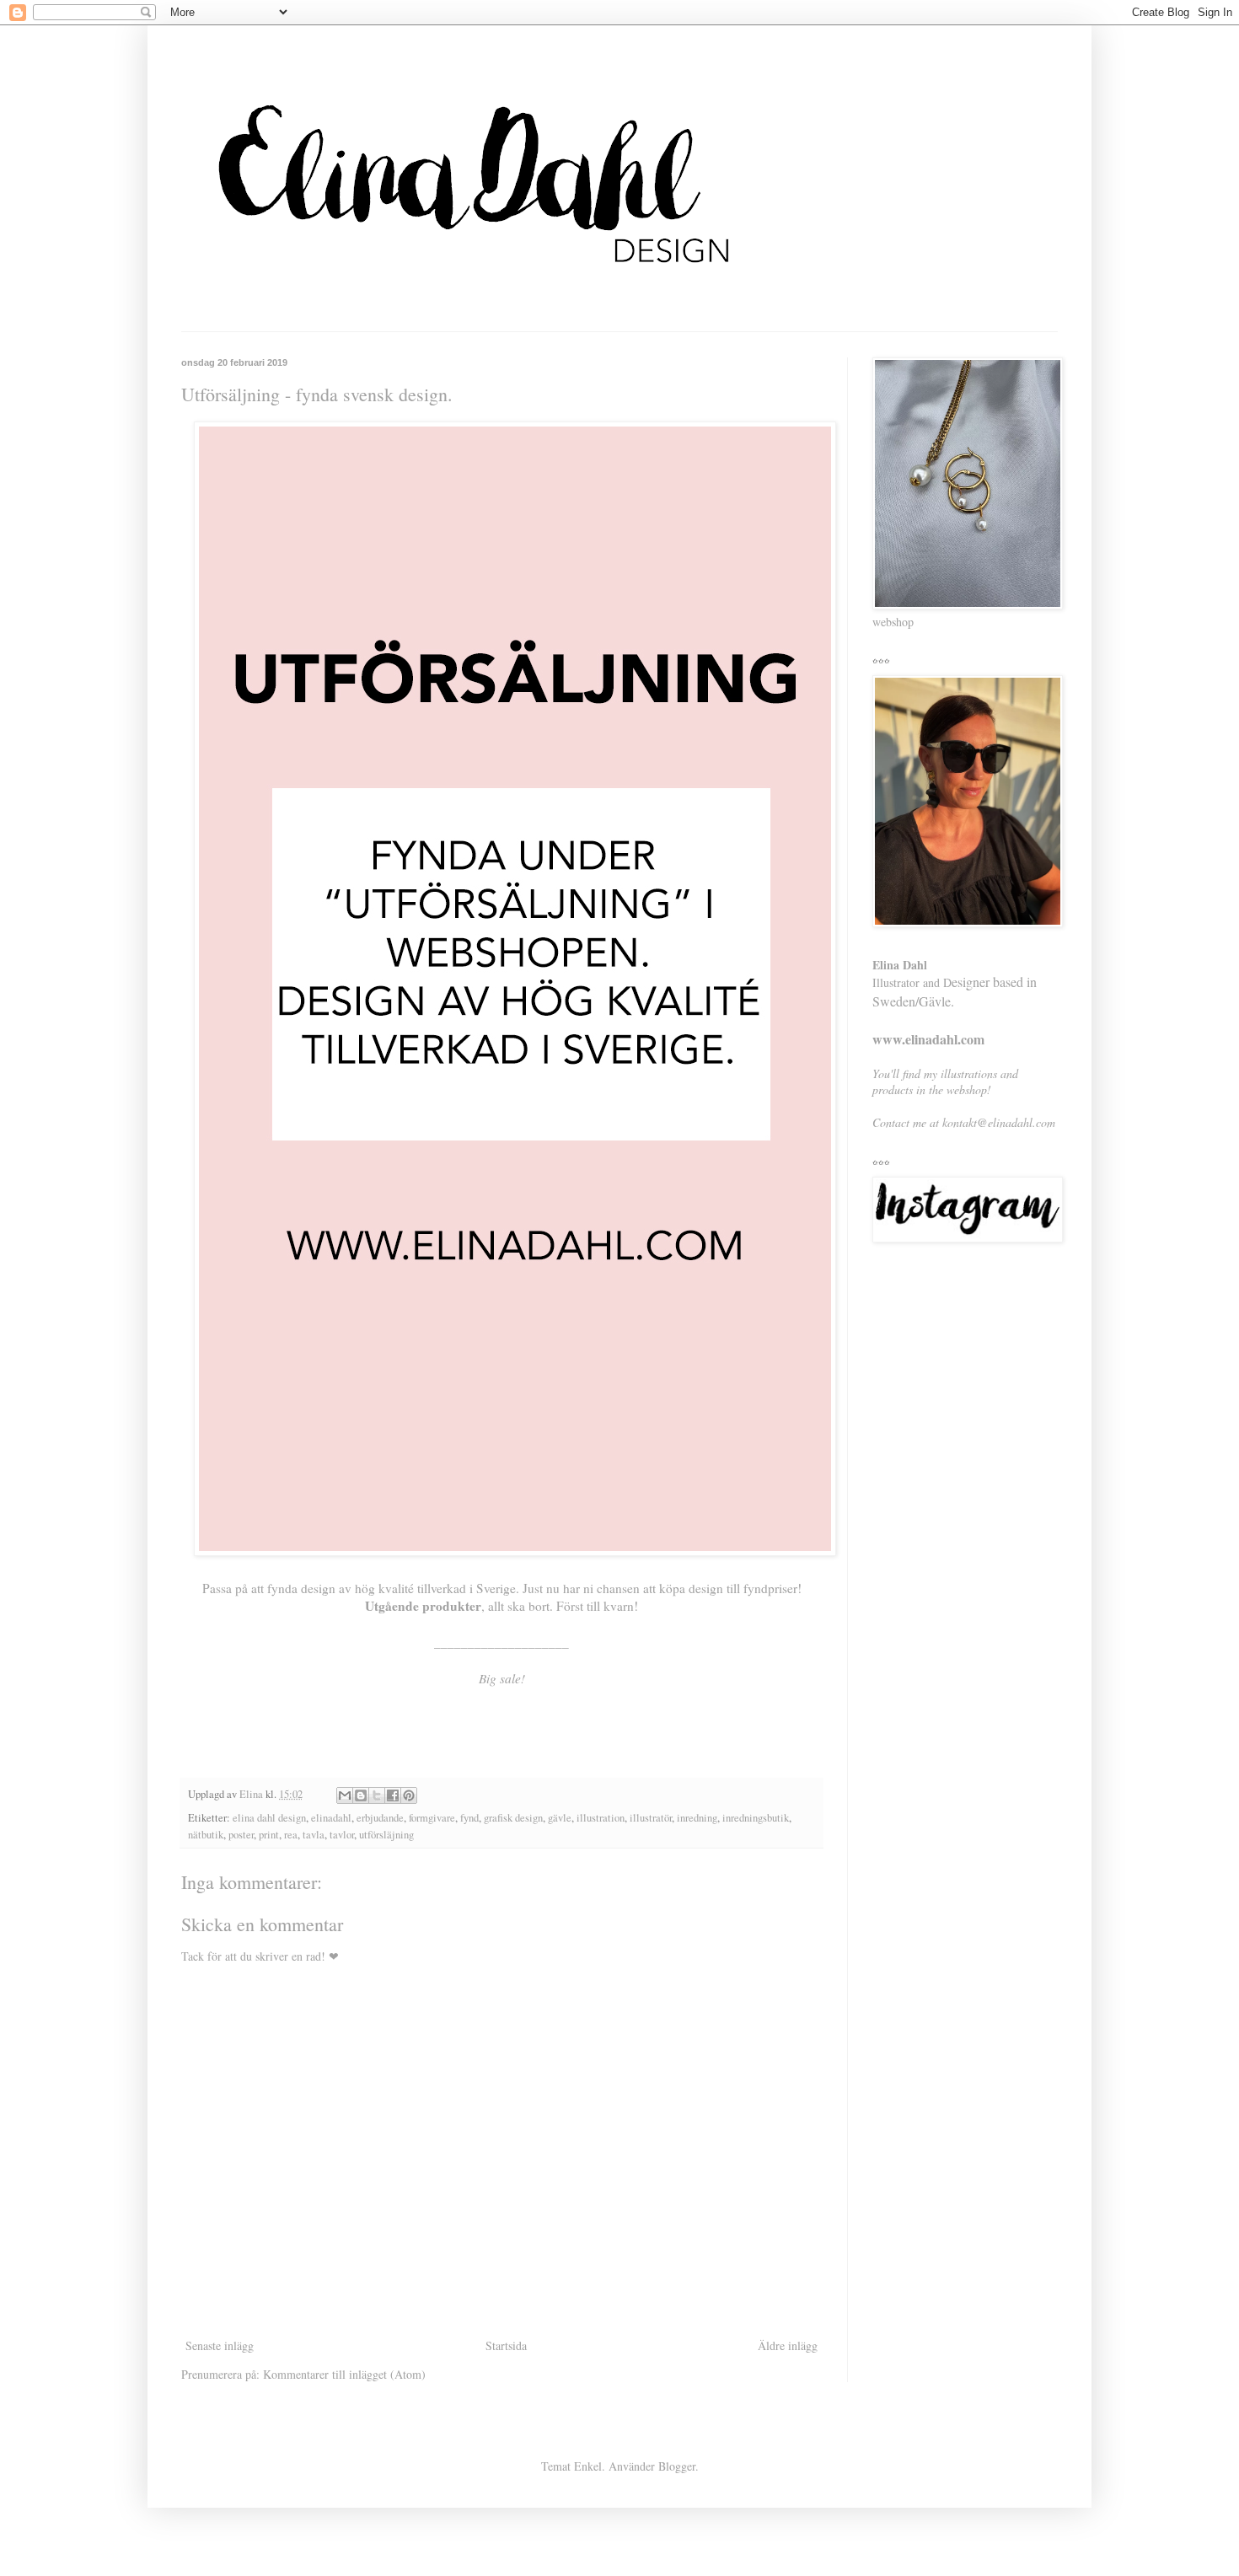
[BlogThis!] (361, 1795)
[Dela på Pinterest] (409, 1795)
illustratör (651, 1818)
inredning (697, 1818)
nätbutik (206, 1835)
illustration (601, 1818)
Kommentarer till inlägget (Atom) (344, 2374)
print (269, 1835)
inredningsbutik (756, 1818)
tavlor (342, 1835)
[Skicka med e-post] (345, 1795)
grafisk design (513, 1818)
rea (291, 1835)
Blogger (677, 2466)
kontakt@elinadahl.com (999, 1122)
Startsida (506, 2345)
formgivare (432, 1818)
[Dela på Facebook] (393, 1795)
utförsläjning (386, 1835)
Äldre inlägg (788, 2345)
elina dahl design (269, 1818)
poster (241, 1835)
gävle (560, 1818)
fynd (469, 1818)
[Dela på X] (377, 1795)
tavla (314, 1835)
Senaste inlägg (220, 2345)
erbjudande (380, 1818)
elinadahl (331, 1818)
